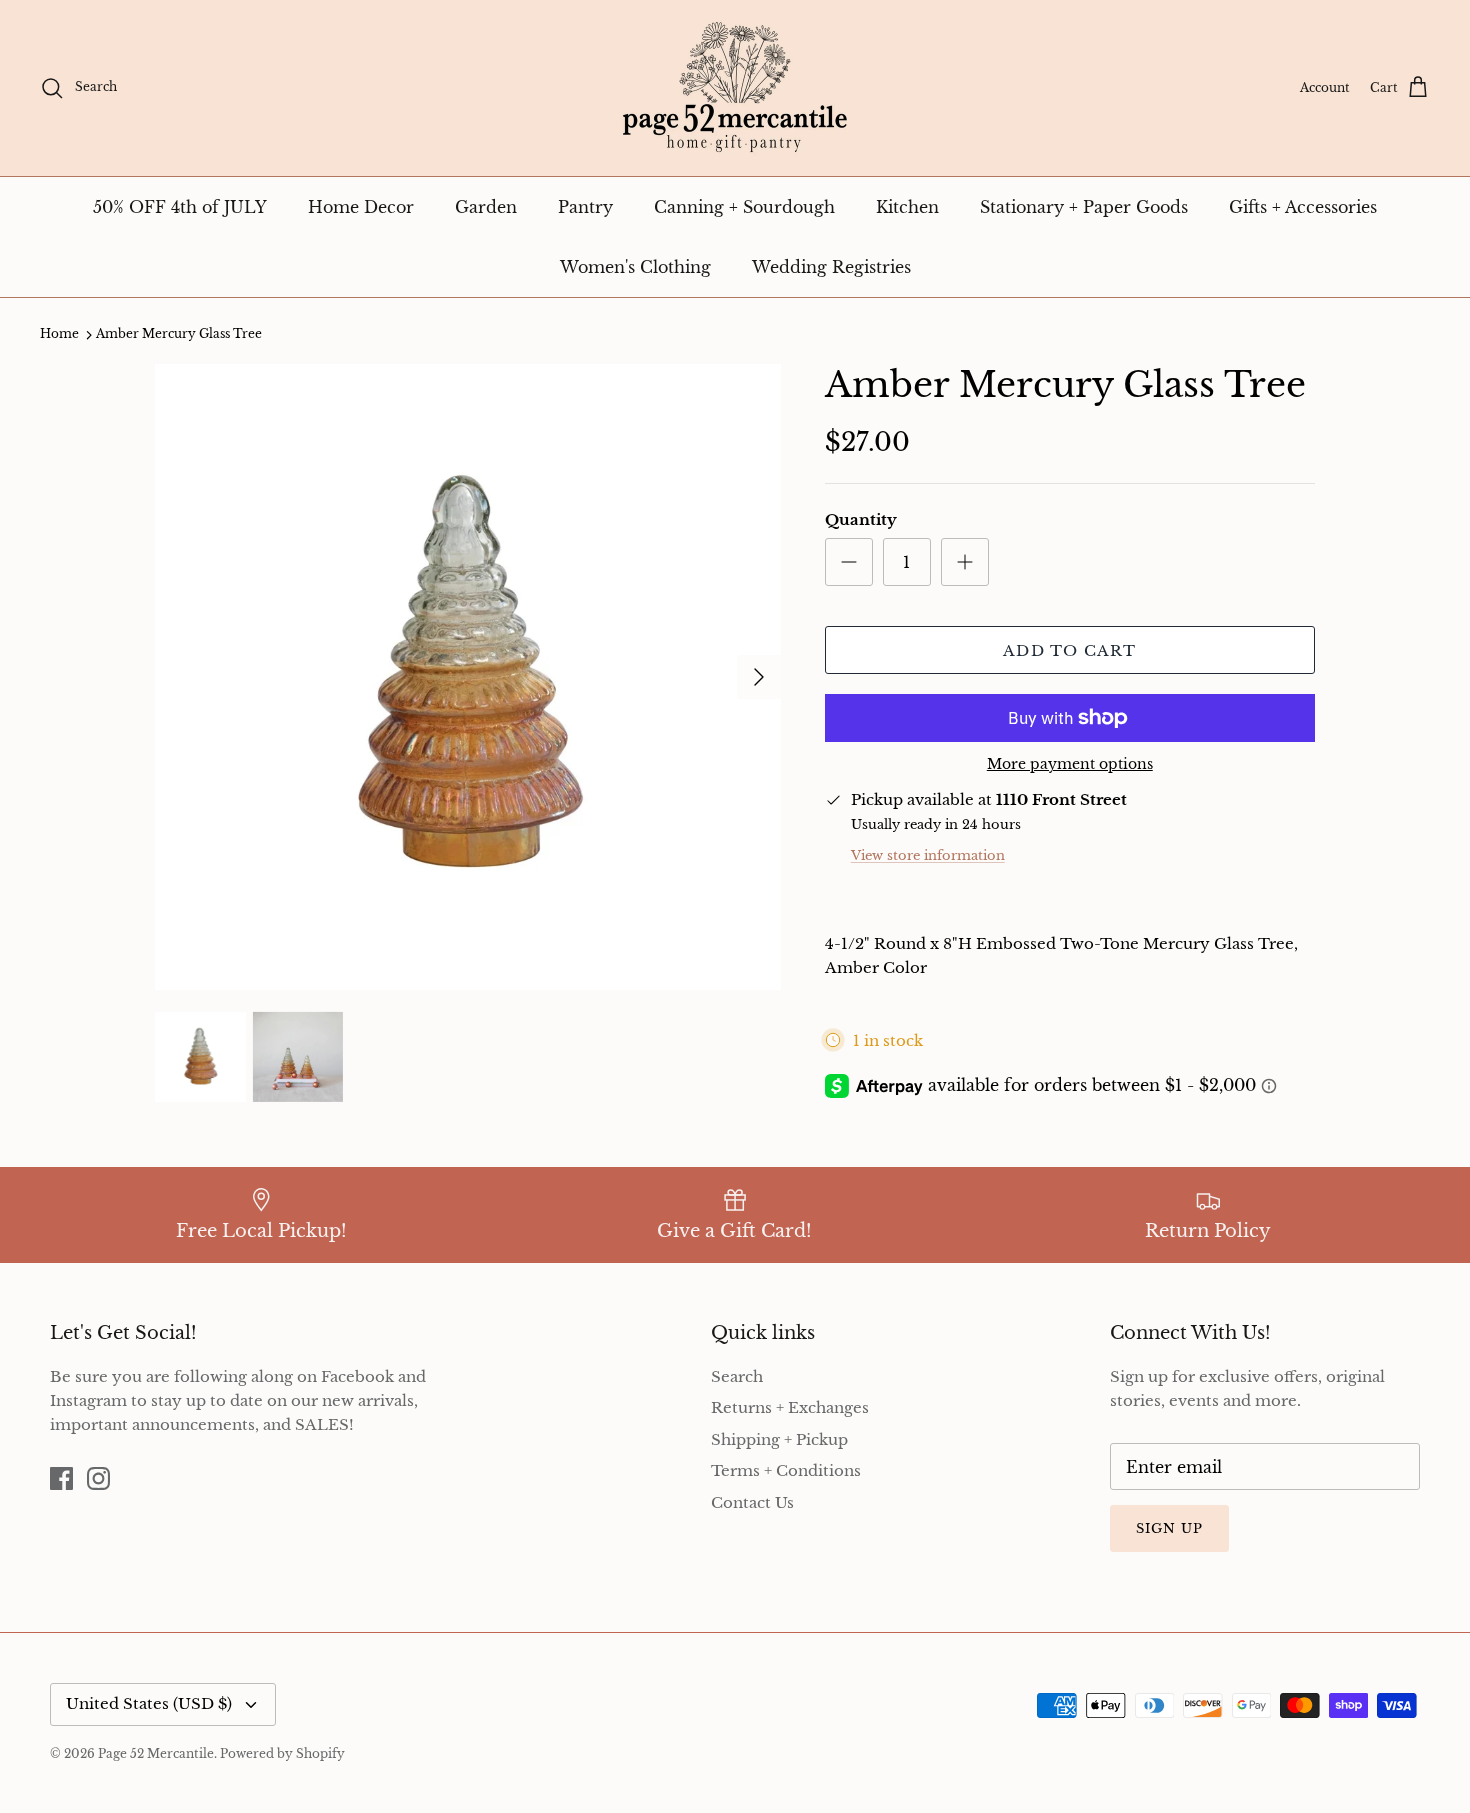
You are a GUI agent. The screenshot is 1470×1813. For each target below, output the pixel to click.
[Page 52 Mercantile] (735, 88)
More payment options (1070, 764)
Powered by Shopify (282, 1753)
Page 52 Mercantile (156, 1753)
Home (59, 334)
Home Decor (361, 207)
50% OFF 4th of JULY (180, 207)
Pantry (585, 207)
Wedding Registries (831, 267)
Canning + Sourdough (744, 207)
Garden (486, 207)
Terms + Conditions (786, 1470)
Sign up (1169, 1528)
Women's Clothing (635, 267)
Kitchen (907, 207)
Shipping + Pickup (779, 1439)
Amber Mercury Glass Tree (179, 334)
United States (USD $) (149, 1703)
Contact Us (752, 1502)
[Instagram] (98, 1478)
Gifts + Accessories (1303, 207)
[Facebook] (61, 1478)
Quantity (861, 519)
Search (737, 1376)
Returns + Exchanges (790, 1407)
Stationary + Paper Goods (1084, 207)
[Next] (759, 677)
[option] (468, 677)
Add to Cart (1069, 650)
